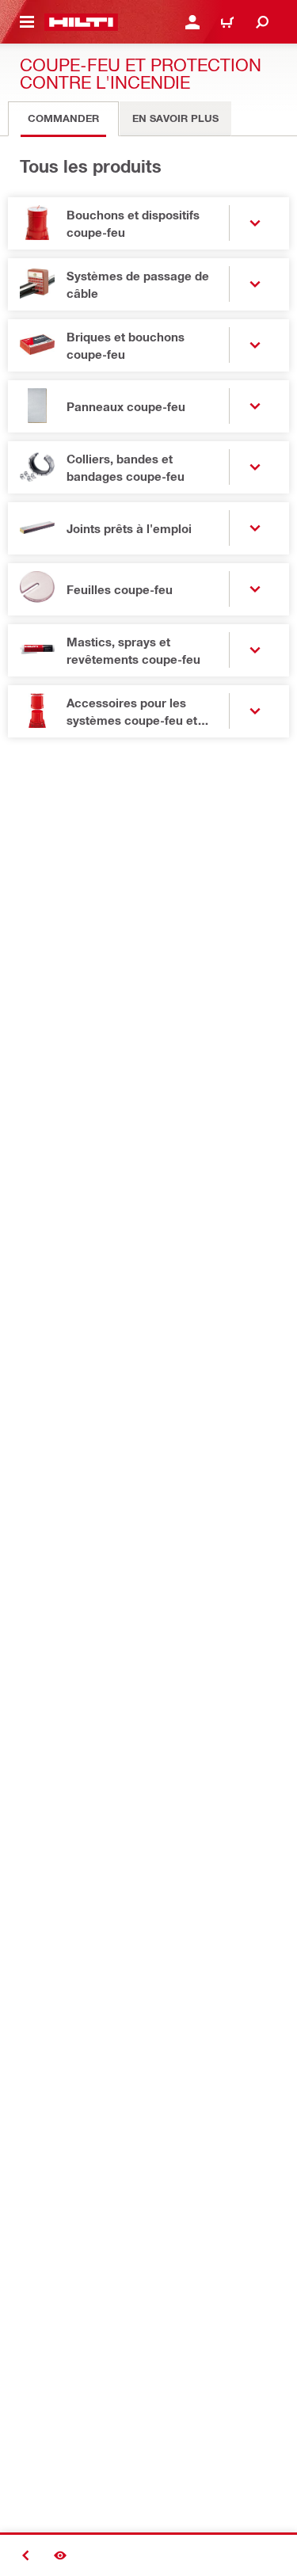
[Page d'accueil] (81, 22)
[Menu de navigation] (27, 22)
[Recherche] (262, 22)
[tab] (63, 119)
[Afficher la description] (60, 2555)
